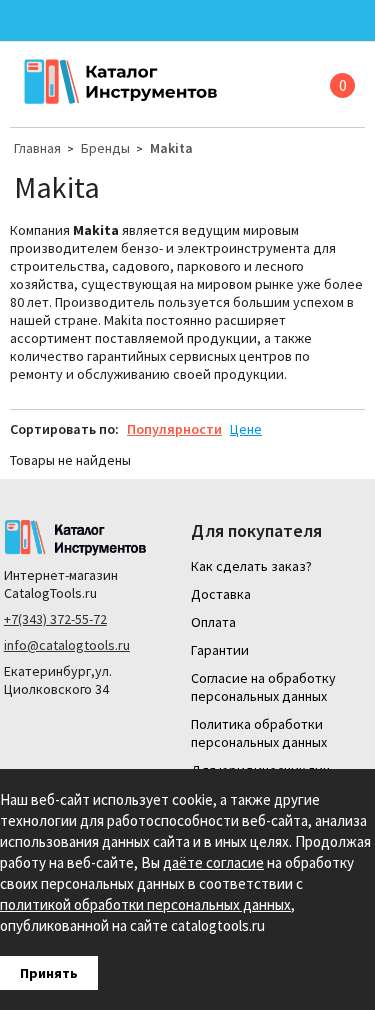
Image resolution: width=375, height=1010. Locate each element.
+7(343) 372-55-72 (55, 619)
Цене (246, 429)
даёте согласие (213, 862)
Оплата (213, 622)
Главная (37, 148)
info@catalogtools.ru (67, 645)
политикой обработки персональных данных (145, 904)
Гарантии (220, 650)
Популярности (174, 429)
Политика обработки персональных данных (259, 733)
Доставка (221, 594)
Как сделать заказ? (251, 566)
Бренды (105, 148)
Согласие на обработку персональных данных (263, 687)
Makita (171, 148)
